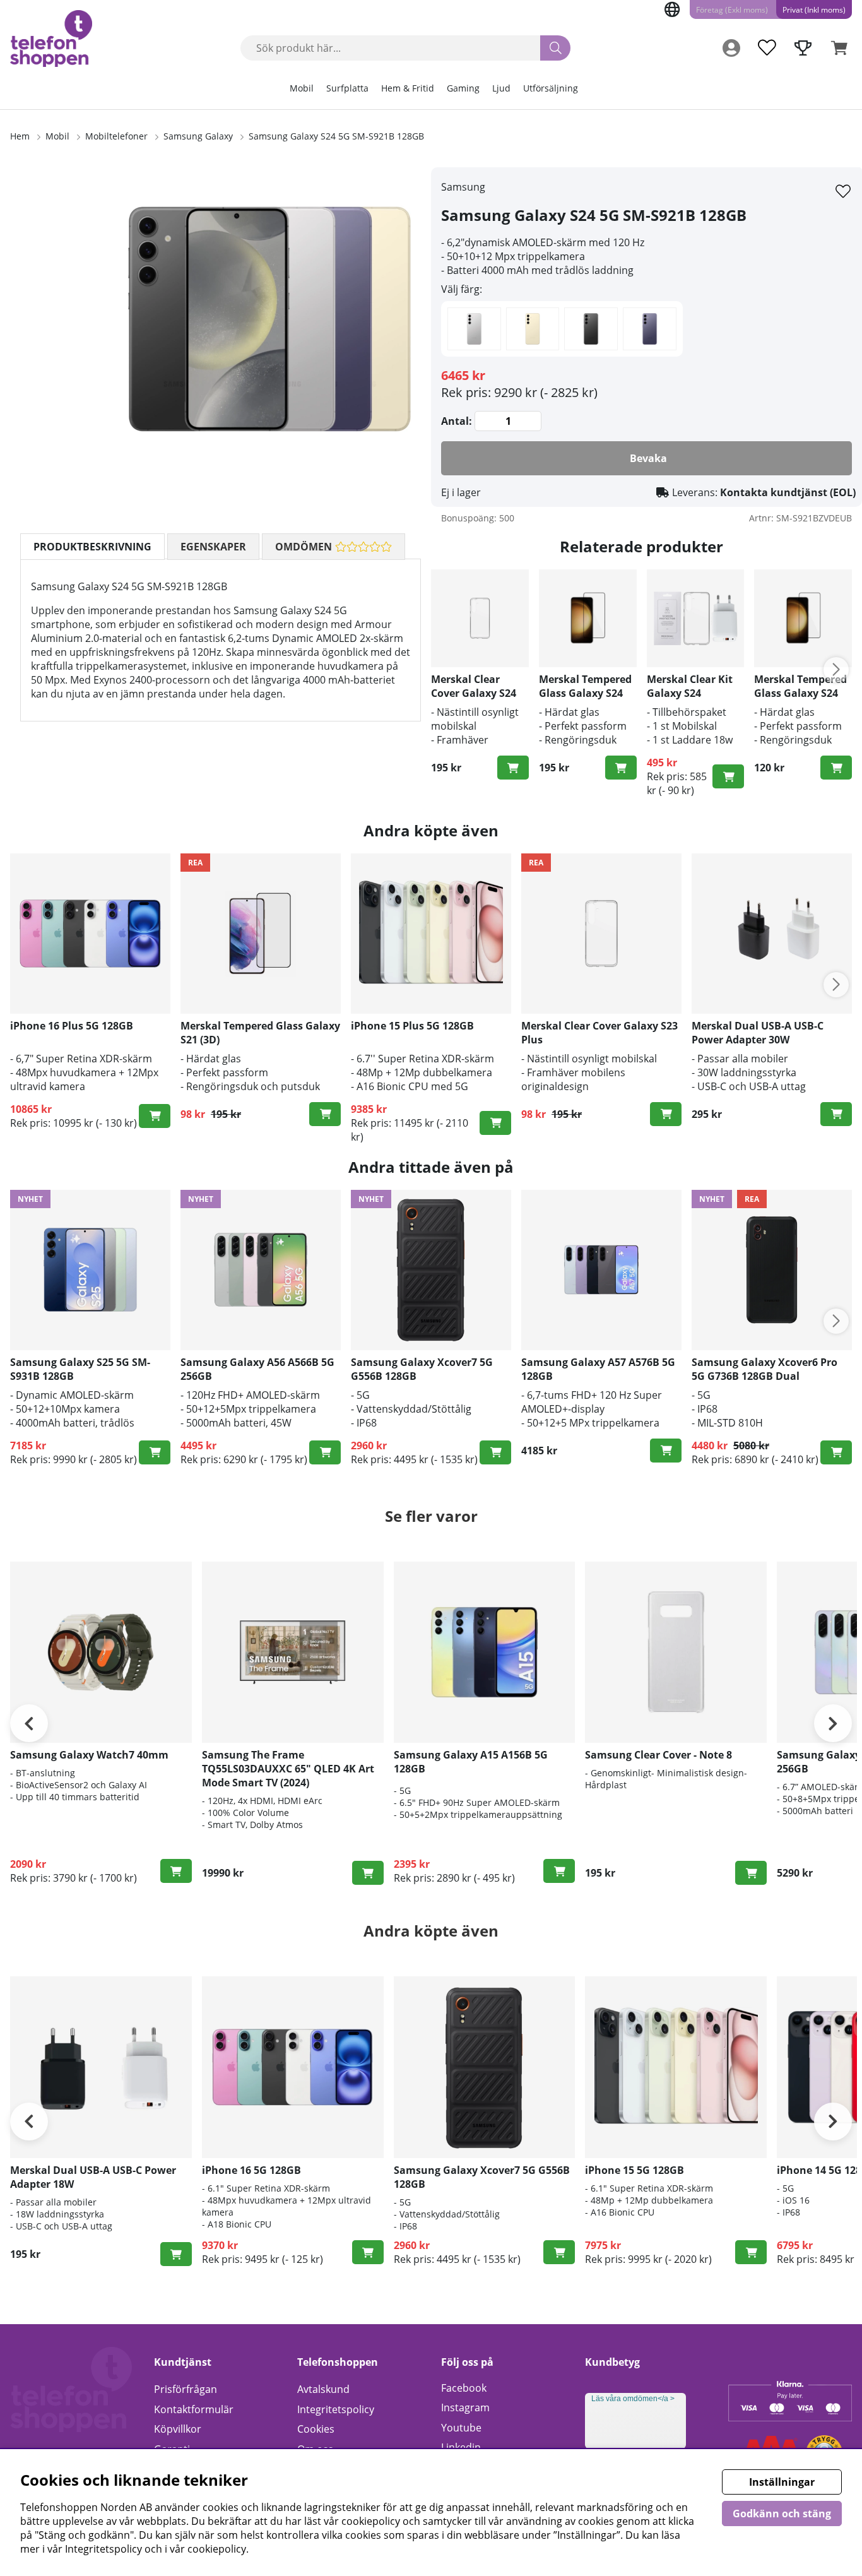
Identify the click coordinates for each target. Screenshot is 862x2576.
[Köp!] (513, 768)
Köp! (155, 1116)
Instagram (465, 2407)
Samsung (463, 187)
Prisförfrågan (186, 2389)
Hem (20, 136)
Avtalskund (323, 2389)
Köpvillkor (178, 2429)
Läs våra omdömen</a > (633, 2399)
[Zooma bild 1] (269, 319)
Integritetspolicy (336, 2409)
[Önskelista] (767, 48)
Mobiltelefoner (116, 136)
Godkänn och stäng (782, 2514)
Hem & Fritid (408, 88)
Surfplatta (347, 88)
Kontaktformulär (194, 2409)
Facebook (464, 2388)
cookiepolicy (217, 2549)
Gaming (463, 88)
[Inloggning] (731, 48)
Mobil (302, 88)
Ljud (501, 88)
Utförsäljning (551, 88)
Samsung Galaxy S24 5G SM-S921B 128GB (336, 136)
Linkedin (461, 2447)
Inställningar (782, 2482)
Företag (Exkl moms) (732, 10)
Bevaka (648, 458)
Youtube (461, 2428)
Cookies (316, 2429)
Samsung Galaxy (198, 136)
